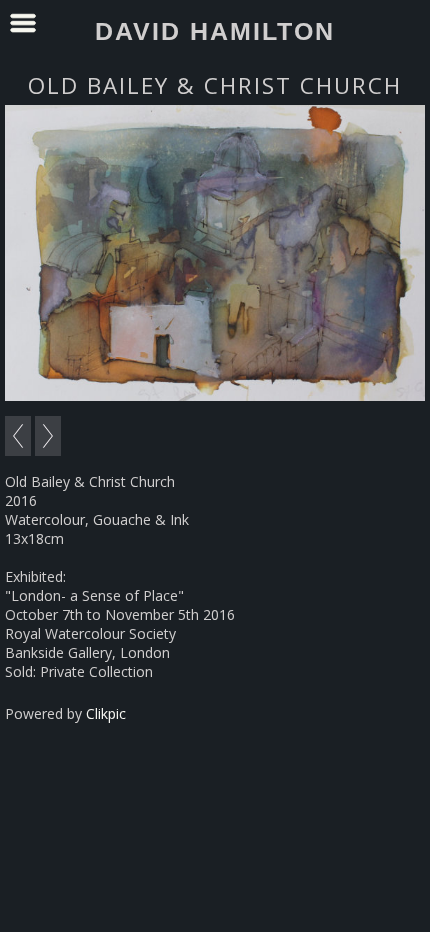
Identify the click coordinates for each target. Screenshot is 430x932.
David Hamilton (215, 31)
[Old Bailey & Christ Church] (215, 253)
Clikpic (106, 713)
